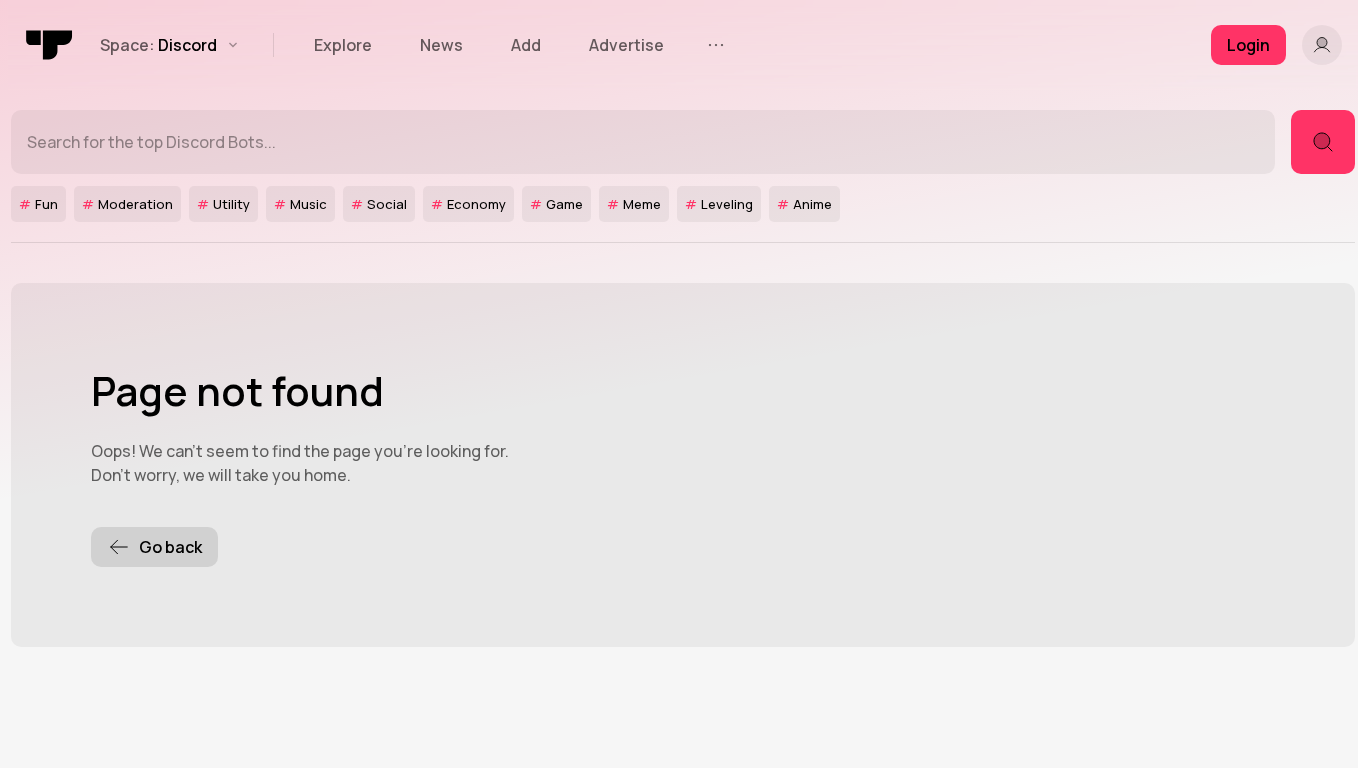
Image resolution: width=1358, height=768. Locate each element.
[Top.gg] (50, 45)
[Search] (1323, 142)
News (441, 45)
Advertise (626, 45)
